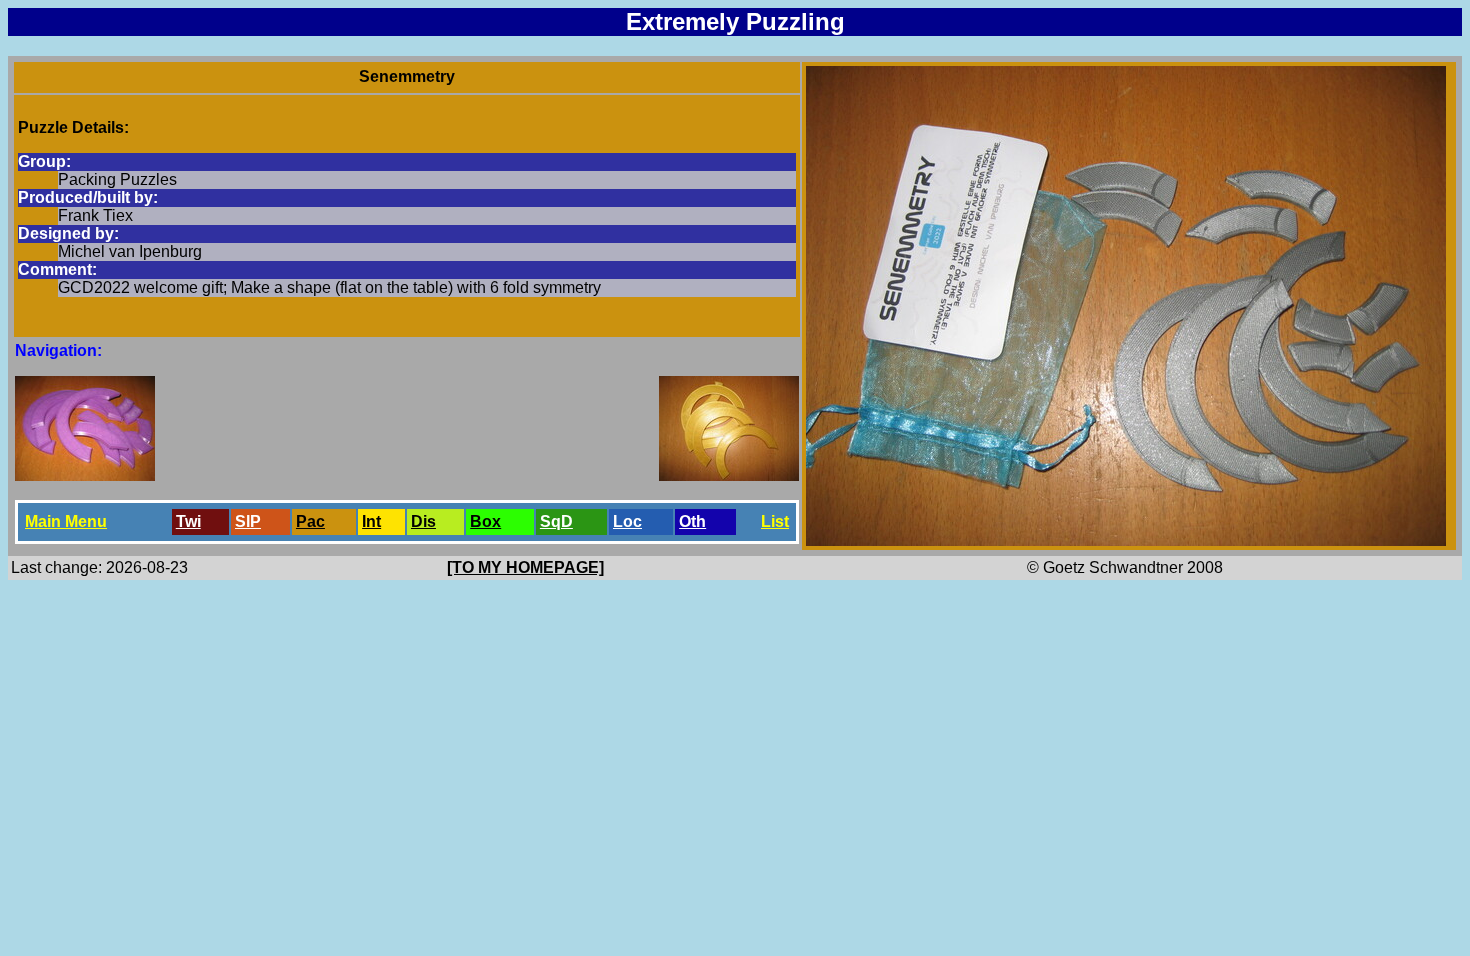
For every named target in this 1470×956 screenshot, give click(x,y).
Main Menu (66, 521)
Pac (310, 521)
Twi (188, 521)
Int (371, 521)
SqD (556, 521)
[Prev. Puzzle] (85, 475)
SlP (248, 521)
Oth (692, 521)
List (775, 521)
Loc (627, 521)
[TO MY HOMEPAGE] (525, 567)
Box (485, 521)
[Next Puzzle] (729, 475)
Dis (423, 521)
